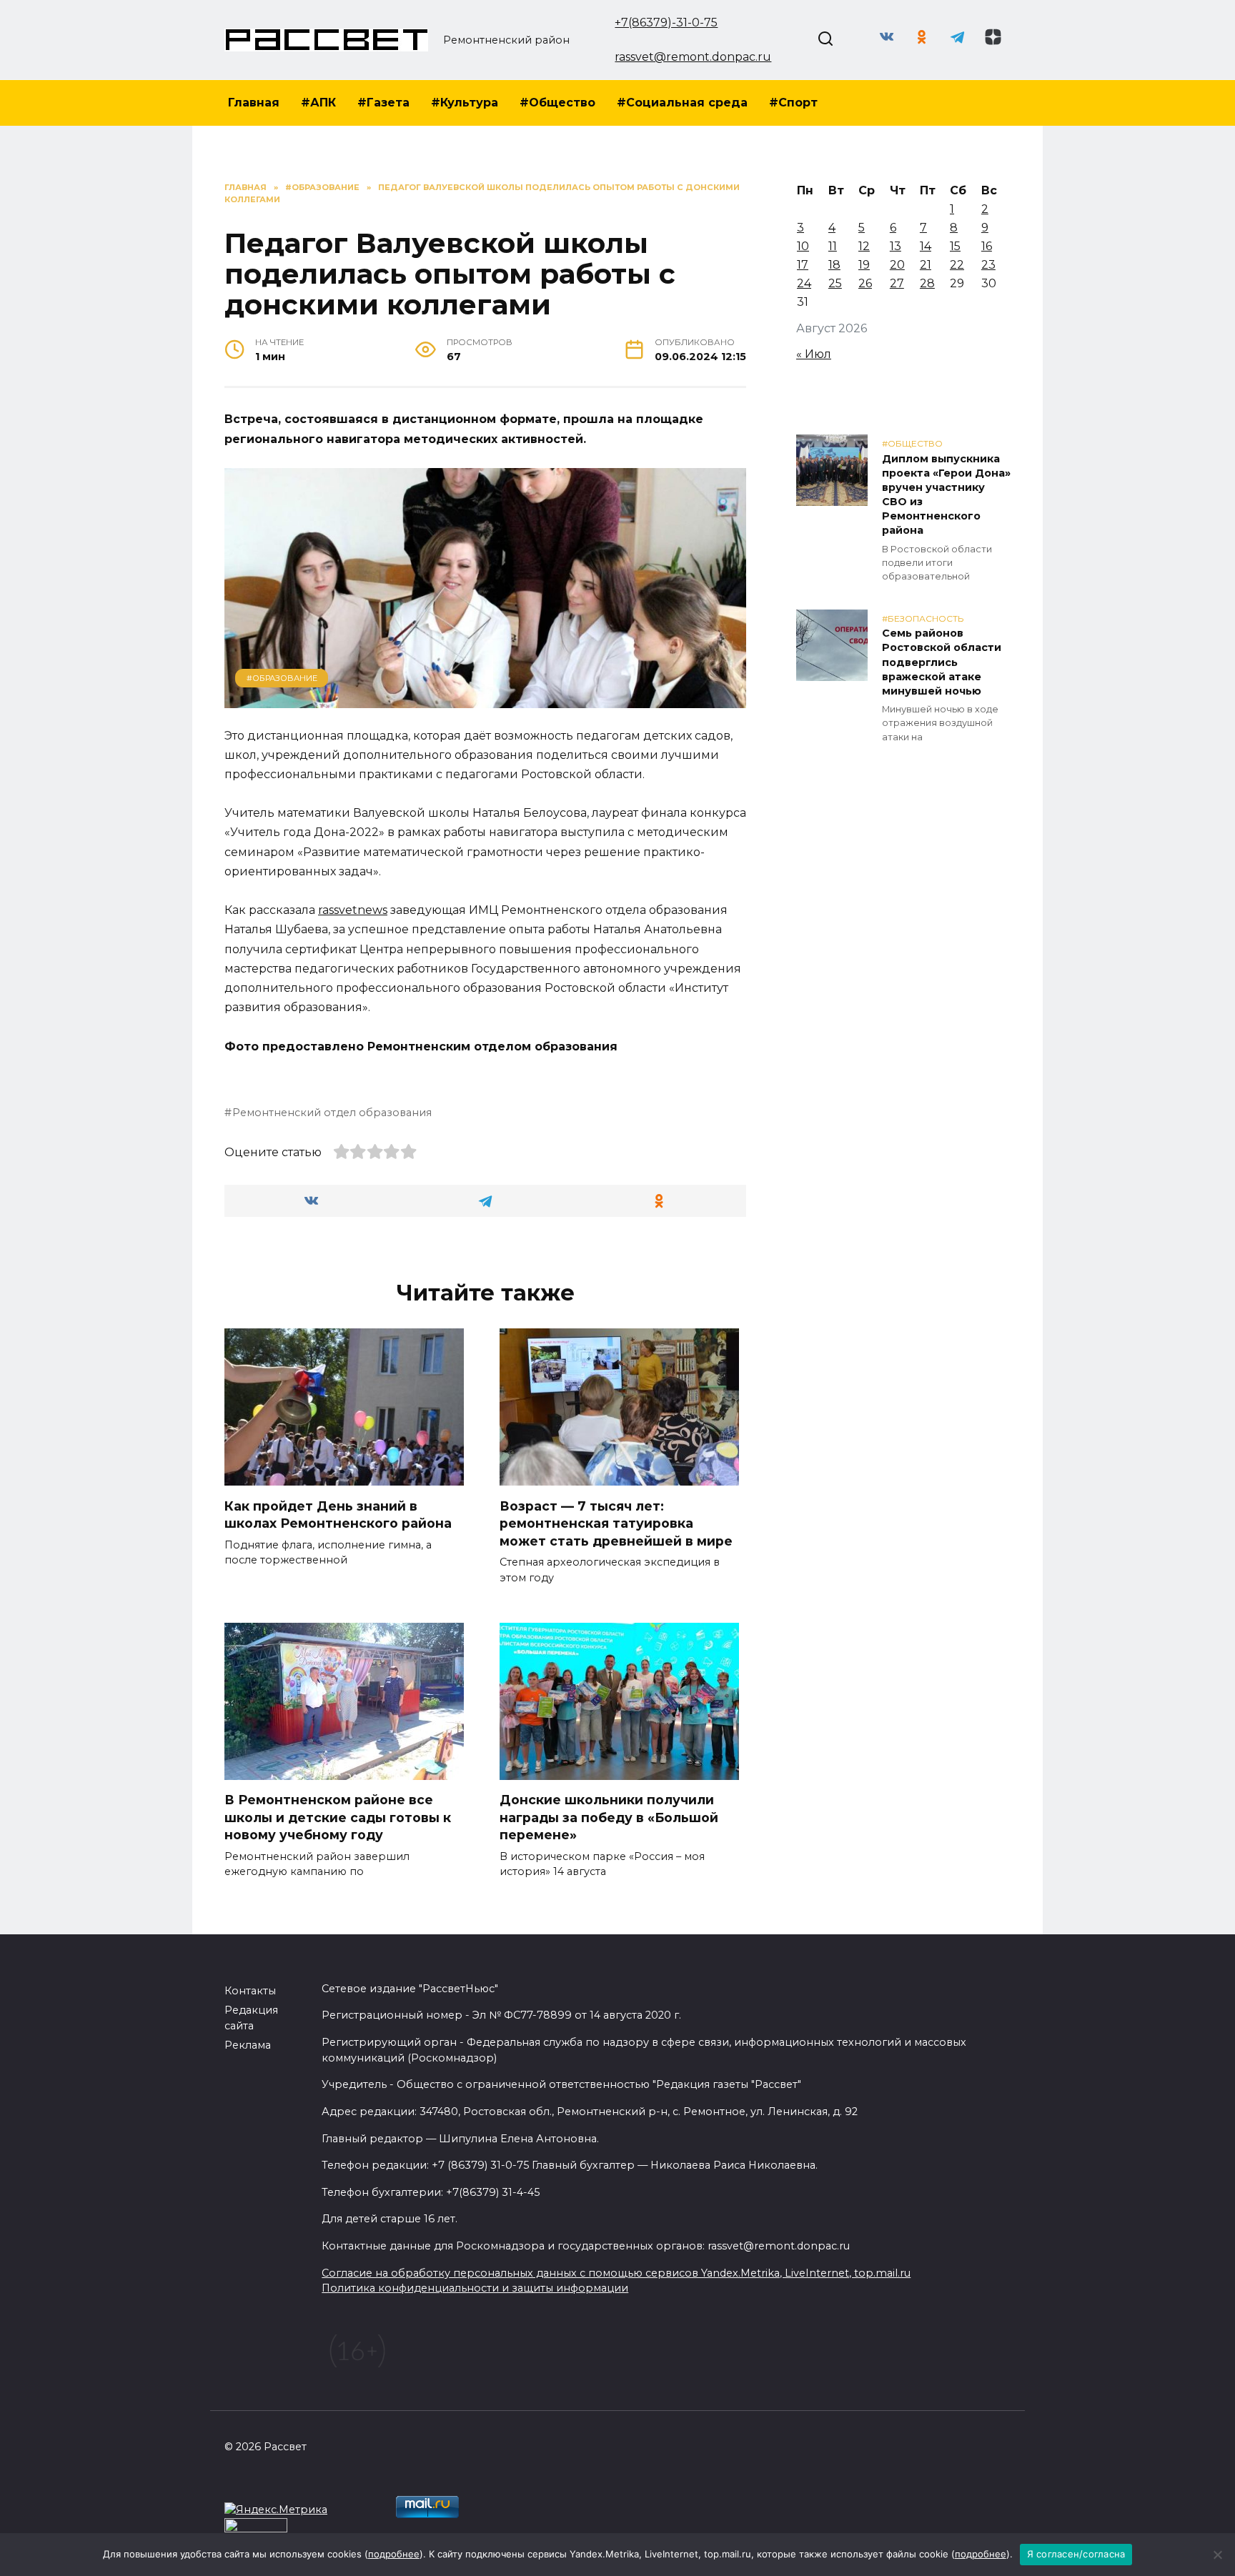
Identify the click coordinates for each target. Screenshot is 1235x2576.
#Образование (282, 678)
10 (803, 246)
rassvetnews (353, 910)
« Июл (814, 354)
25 (835, 283)
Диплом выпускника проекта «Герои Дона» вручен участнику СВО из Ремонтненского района (946, 495)
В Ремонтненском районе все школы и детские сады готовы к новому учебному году (338, 1817)
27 (897, 283)
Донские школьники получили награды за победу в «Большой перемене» (609, 1817)
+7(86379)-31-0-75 (666, 23)
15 (955, 246)
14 (926, 246)
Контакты (250, 1991)
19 (864, 265)
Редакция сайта (251, 2018)
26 (865, 283)
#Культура (465, 103)
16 (987, 246)
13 (896, 246)
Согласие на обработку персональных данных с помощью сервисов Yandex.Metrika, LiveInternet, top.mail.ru (616, 2273)
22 (957, 265)
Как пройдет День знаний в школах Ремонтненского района (338, 1514)
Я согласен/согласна (1076, 2554)
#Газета (383, 103)
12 (864, 246)
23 (988, 265)
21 (926, 265)
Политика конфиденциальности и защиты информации (475, 2288)
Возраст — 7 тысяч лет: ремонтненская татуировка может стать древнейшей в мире (616, 1523)
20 (897, 265)
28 (927, 283)
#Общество (557, 103)
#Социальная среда (682, 103)
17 (803, 265)
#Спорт (793, 103)
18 (834, 265)
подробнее (394, 2554)
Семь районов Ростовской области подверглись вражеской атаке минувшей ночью (942, 663)
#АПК (318, 103)
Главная (254, 103)
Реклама (248, 2045)
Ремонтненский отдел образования (332, 1113)
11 (833, 246)
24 (804, 283)
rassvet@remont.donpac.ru (693, 57)
